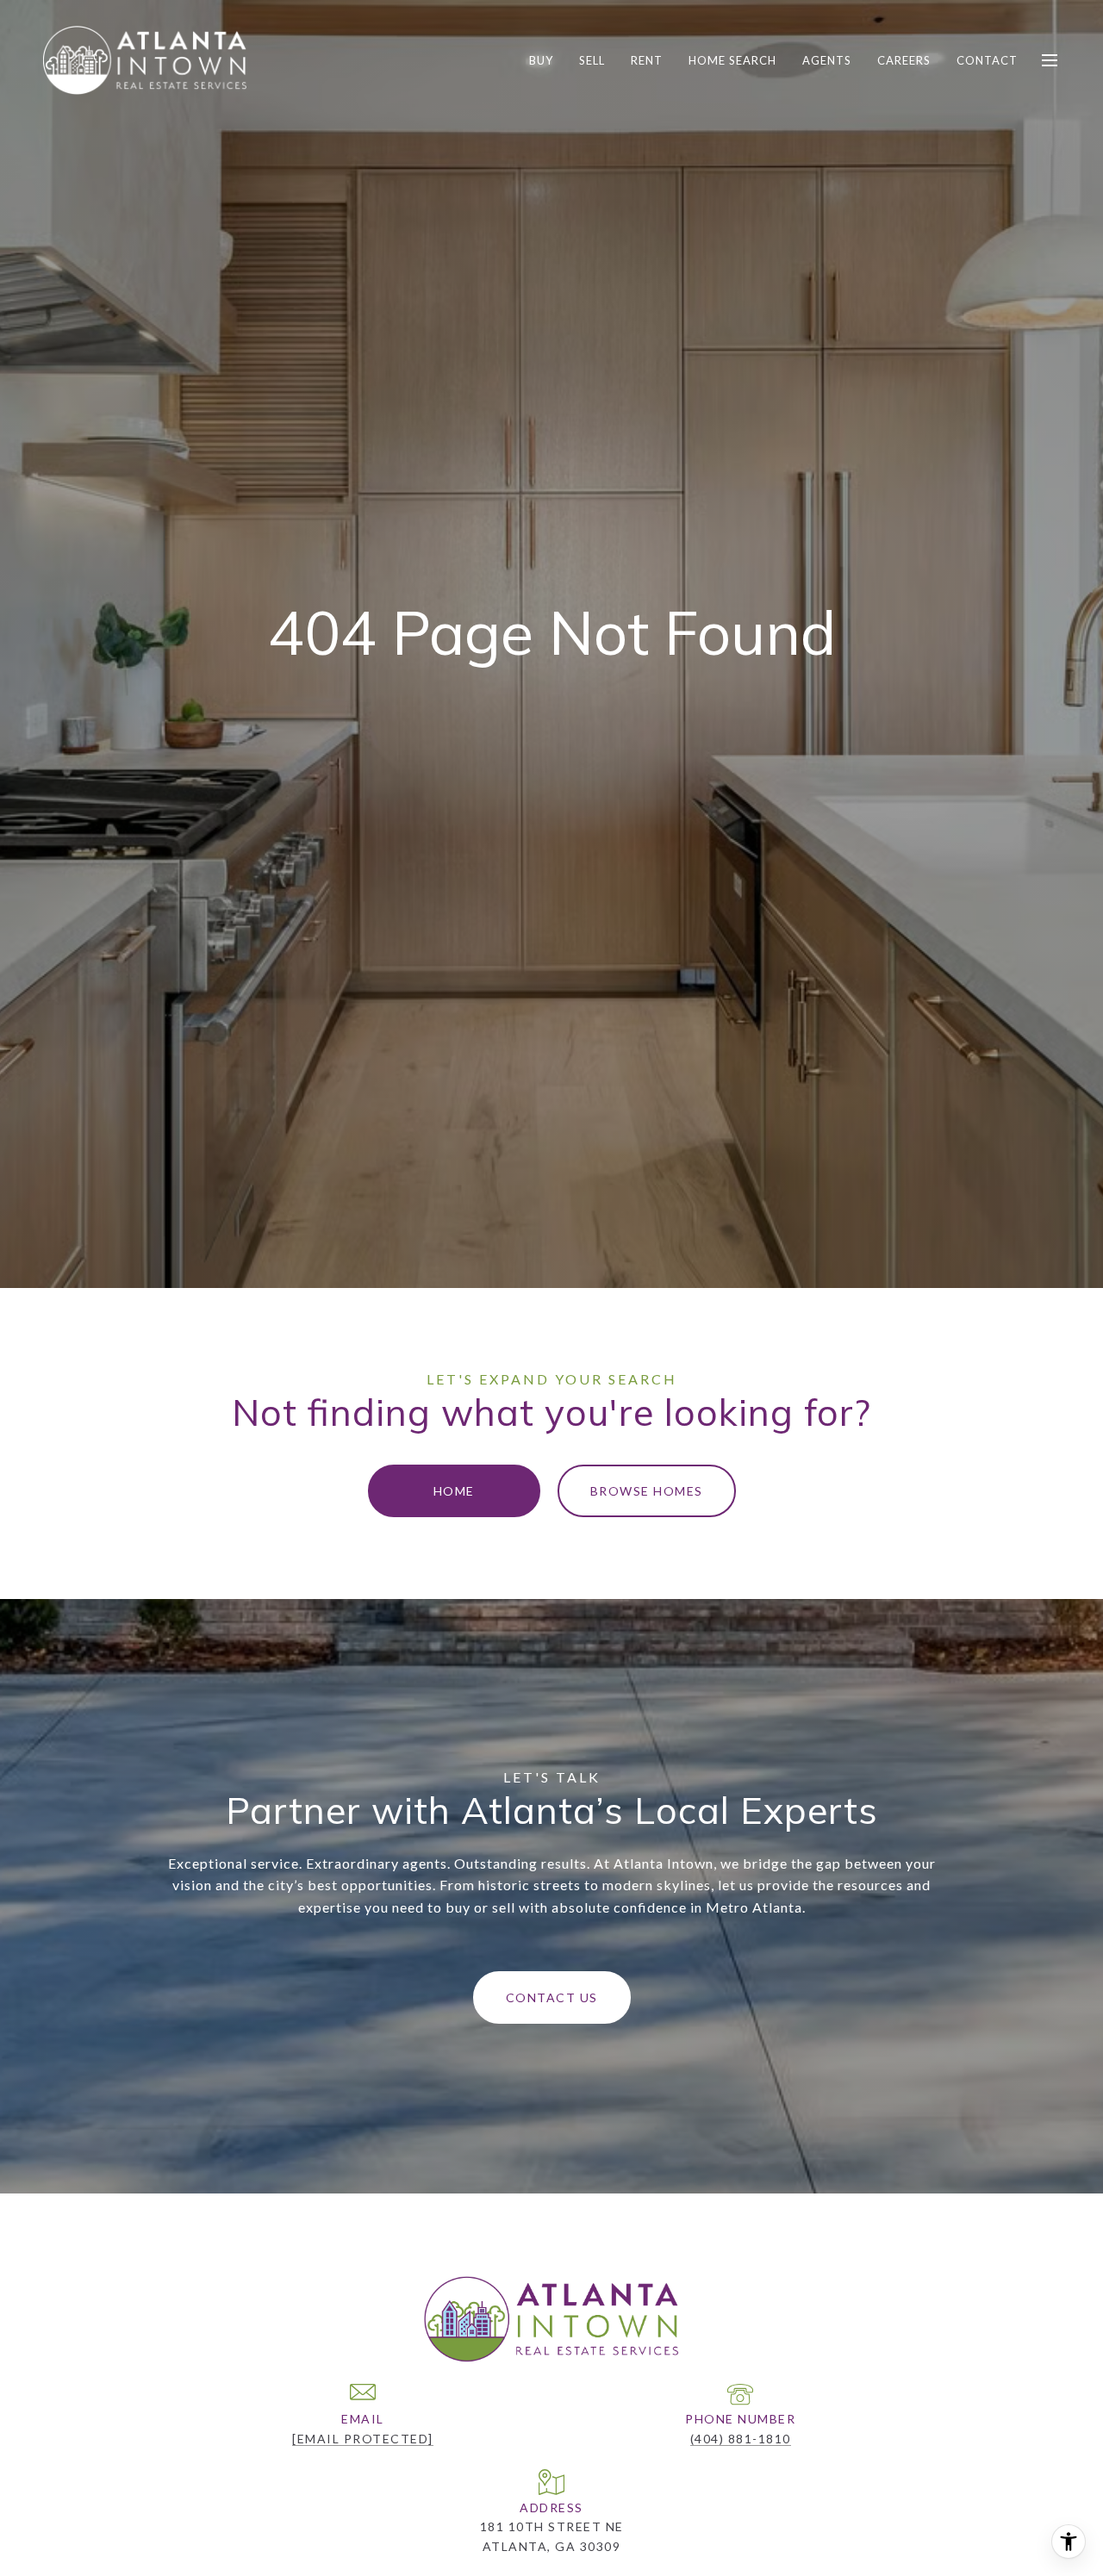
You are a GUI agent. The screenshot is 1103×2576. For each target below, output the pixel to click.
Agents (827, 60)
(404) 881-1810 (741, 2439)
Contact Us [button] (552, 1997)
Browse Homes (647, 1491)
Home (454, 1491)
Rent (647, 60)
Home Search (732, 60)
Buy (541, 60)
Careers (904, 60)
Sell (592, 60)
